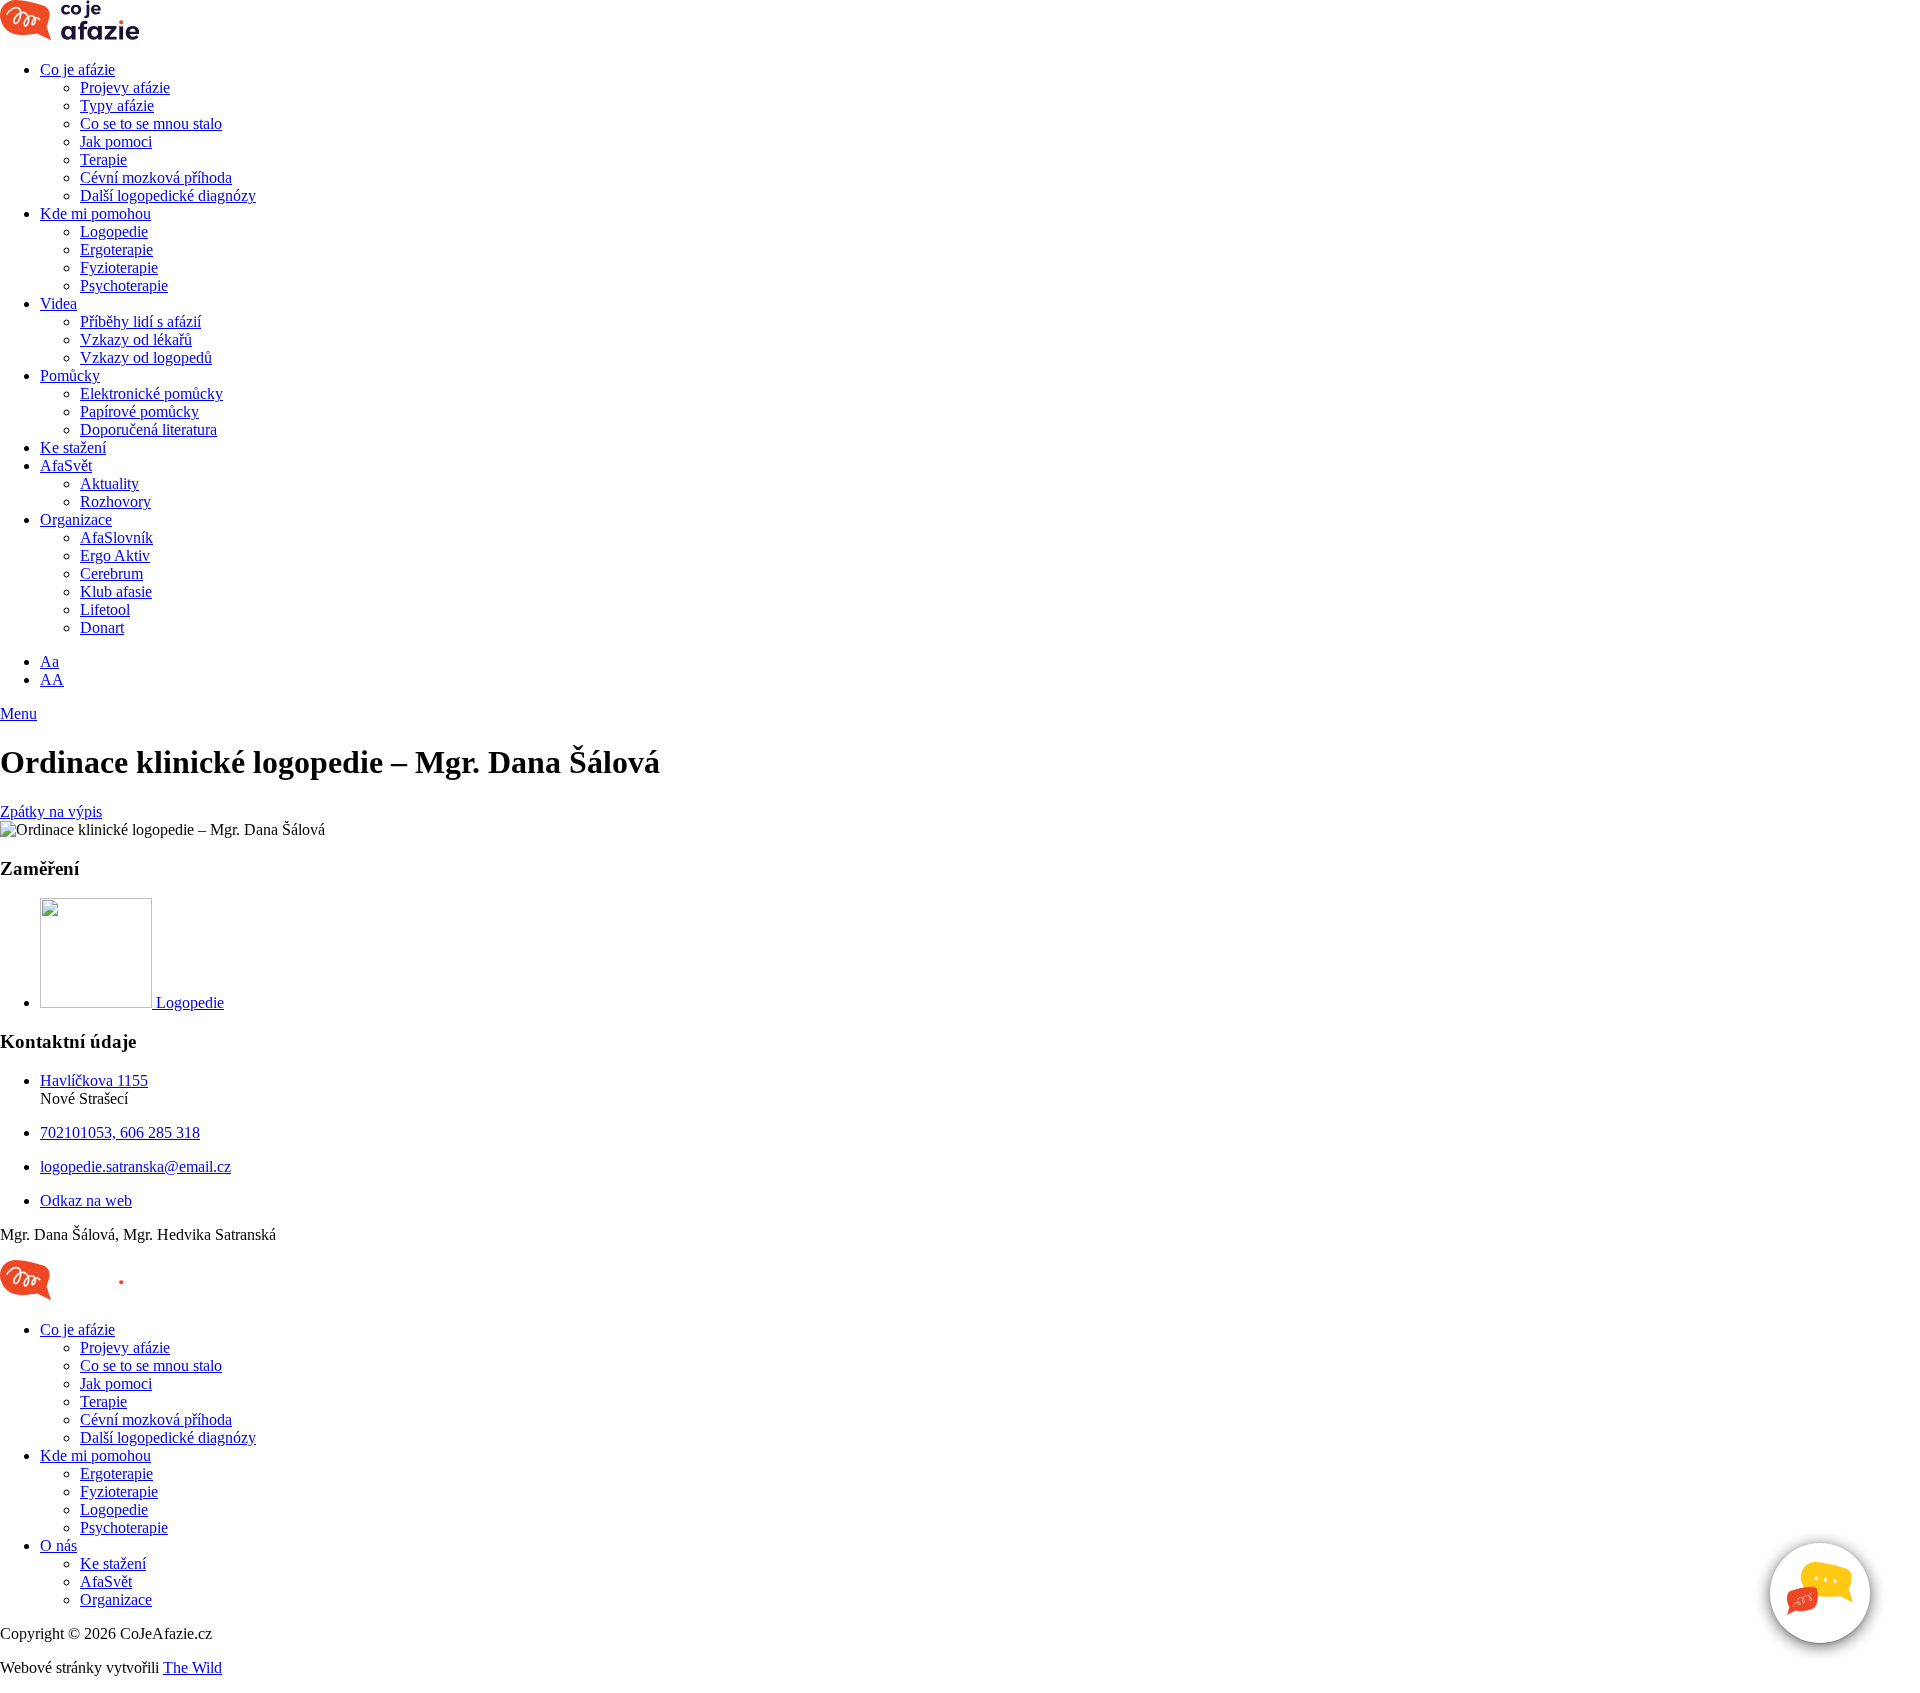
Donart (102, 627)
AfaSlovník (116, 537)
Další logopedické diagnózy (168, 195)
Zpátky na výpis (51, 811)
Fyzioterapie (119, 267)
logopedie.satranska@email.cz (135, 1166)
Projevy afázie (125, 87)
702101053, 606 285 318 (120, 1132)
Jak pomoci (116, 141)
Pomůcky (70, 375)
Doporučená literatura (148, 429)
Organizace (76, 519)
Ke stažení (73, 447)
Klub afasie (116, 591)
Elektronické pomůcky (151, 393)
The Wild (192, 1667)
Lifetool (105, 609)
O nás (58, 1545)
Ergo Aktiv (115, 555)
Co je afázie (77, 69)
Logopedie (114, 231)
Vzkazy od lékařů (136, 339)
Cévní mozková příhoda (156, 177)
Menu (18, 713)
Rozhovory (115, 501)
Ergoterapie (116, 249)
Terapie (103, 159)
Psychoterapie (124, 285)
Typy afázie (117, 105)
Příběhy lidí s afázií (140, 321)
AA (52, 679)
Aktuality (109, 483)
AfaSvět (66, 465)
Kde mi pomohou (95, 213)
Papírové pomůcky (139, 411)
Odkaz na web (86, 1200)
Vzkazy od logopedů (146, 357)
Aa (49, 661)
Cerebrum (111, 573)
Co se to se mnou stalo (151, 123)
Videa (58, 303)
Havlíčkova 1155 (94, 1080)
